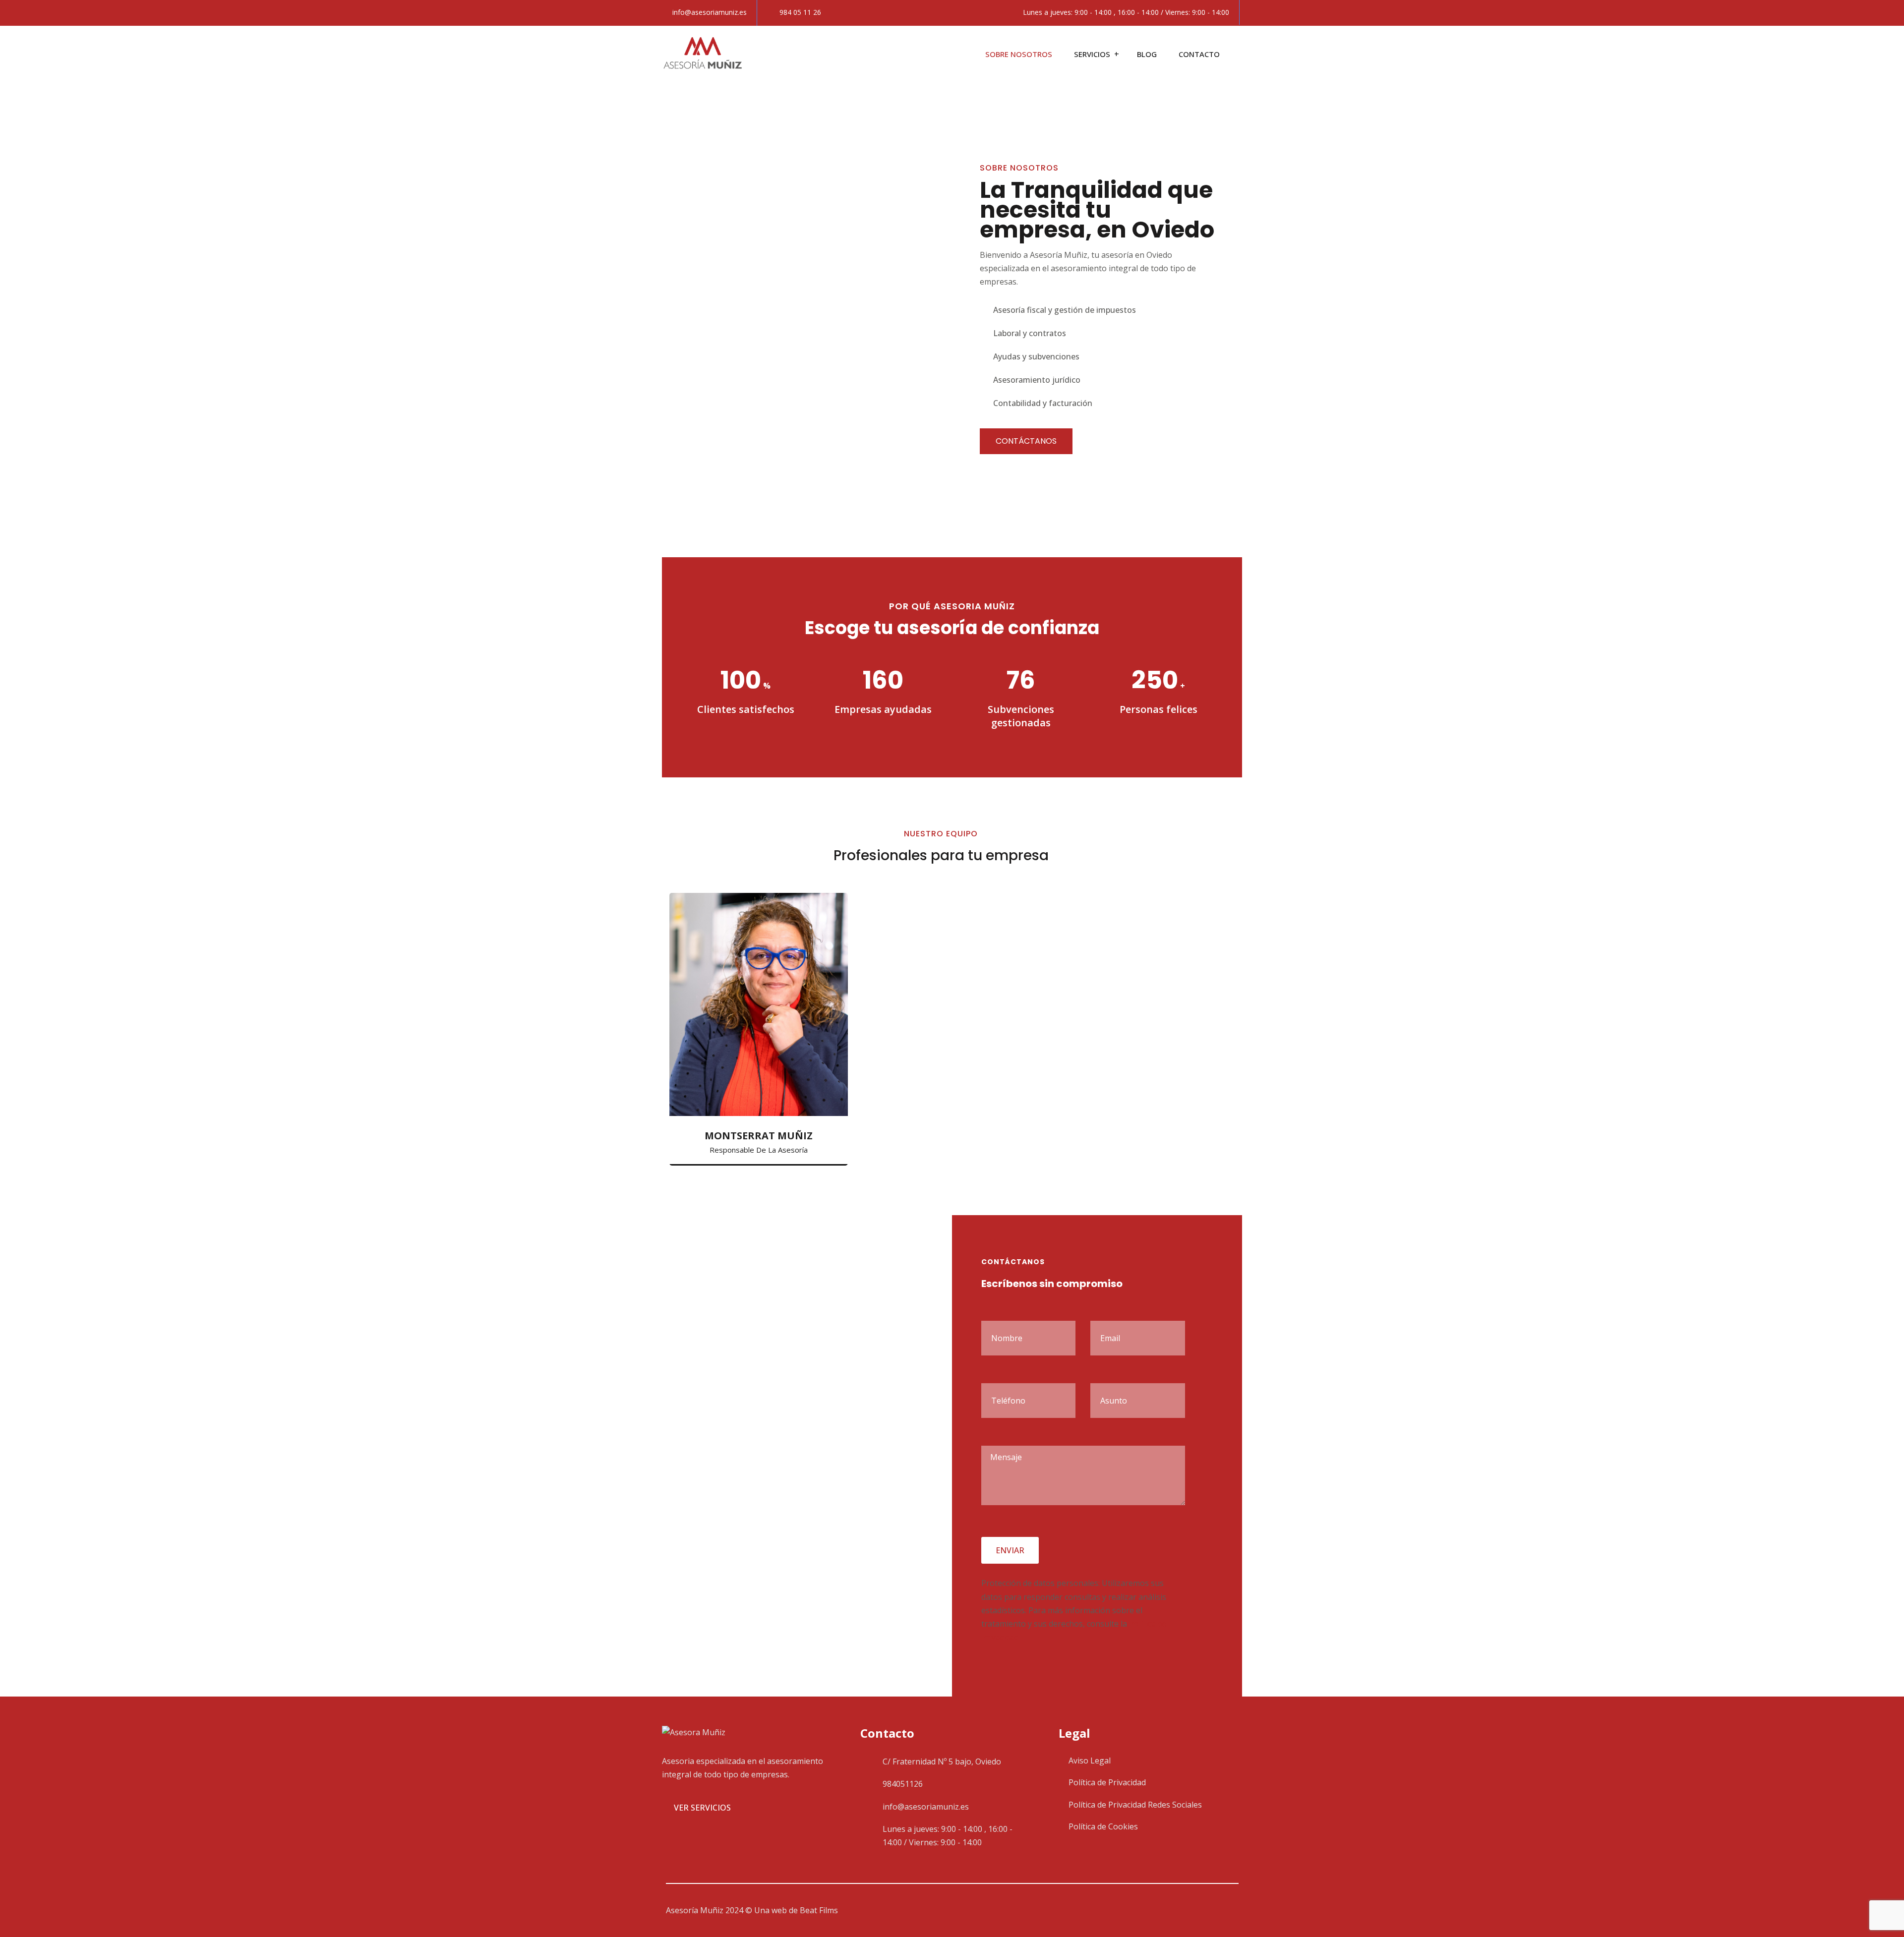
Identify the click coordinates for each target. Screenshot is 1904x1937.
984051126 (903, 1784)
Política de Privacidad (1107, 1782)
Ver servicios (702, 1808)
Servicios (1092, 54)
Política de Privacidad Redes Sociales (1135, 1805)
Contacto (1199, 54)
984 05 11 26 (800, 12)
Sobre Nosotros (1019, 54)
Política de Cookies (1103, 1826)
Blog (1147, 54)
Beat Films (819, 1910)
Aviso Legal (1090, 1761)
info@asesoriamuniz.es (710, 12)
